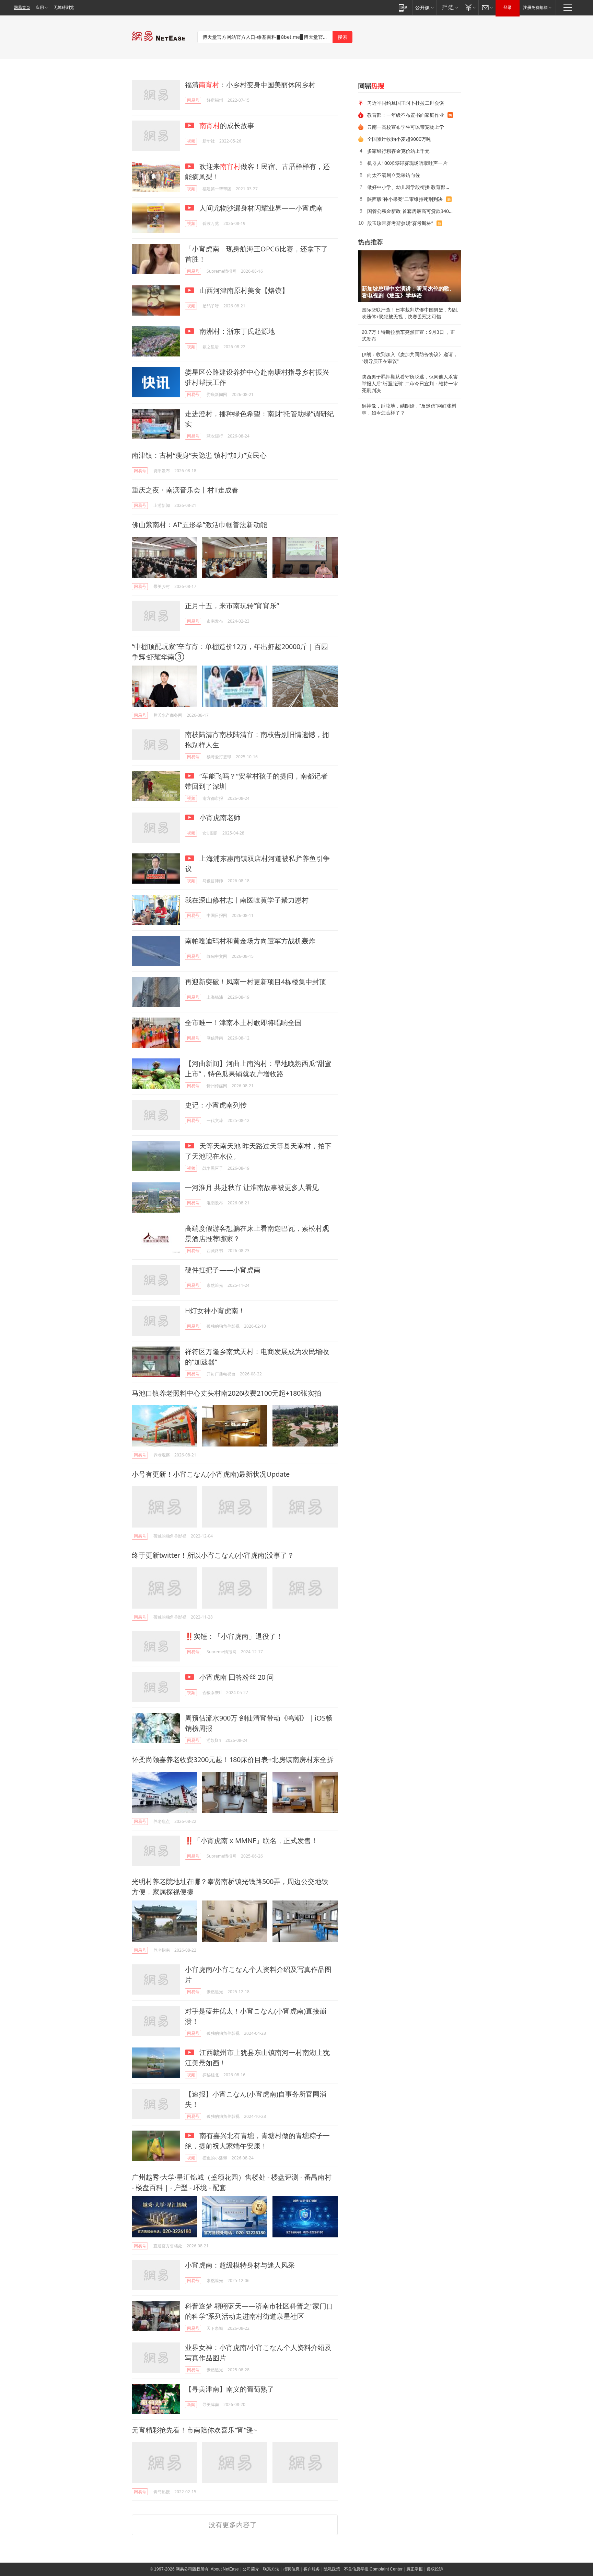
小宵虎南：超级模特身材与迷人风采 (240, 2265)
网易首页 (22, 8)
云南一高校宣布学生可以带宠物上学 (406, 127)
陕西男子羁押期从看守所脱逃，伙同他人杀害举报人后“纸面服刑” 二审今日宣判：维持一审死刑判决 (410, 384)
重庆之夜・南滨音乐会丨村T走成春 (185, 490)
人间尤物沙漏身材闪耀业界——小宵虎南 (260, 208)
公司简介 (251, 2569)
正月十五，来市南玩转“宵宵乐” (232, 606)
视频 (191, 141)
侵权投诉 (435, 2569)
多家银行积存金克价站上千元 (398, 151)
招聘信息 (291, 2569)
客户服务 (312, 2569)
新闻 (191, 2404)
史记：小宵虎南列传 (216, 1105)
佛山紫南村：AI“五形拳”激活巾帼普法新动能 (199, 525)
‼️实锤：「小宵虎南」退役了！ (234, 1636)
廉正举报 (415, 2569)
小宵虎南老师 (219, 818)
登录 (508, 8)
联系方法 (271, 2569)
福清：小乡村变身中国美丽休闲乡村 (250, 85)
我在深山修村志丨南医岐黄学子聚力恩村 (247, 900)
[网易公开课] (424, 7)
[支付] (470, 7)
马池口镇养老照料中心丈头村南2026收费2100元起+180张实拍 (226, 1393)
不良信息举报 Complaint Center (373, 2569)
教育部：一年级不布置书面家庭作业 (406, 115)
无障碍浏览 (64, 8)
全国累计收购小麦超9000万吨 (399, 139)
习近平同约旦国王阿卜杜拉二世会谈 (406, 103)
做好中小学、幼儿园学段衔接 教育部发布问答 (412, 187)
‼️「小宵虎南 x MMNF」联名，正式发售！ (251, 1841)
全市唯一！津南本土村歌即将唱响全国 (243, 1023)
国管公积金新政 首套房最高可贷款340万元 (412, 211)
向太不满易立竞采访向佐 (394, 175)
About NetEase (225, 2569)
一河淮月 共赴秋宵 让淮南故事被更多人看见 (252, 1187)
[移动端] (403, 7)
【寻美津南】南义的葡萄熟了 (230, 2389)
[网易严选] (449, 7)
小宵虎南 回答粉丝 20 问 (236, 1677)
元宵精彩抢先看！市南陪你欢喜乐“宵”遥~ (194, 2430)
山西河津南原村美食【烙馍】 (243, 290)
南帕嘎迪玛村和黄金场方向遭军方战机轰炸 (250, 941)
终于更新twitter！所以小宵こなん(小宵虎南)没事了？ (213, 1555)
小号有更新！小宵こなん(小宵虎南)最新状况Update (211, 1474)
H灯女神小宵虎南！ (215, 1311)
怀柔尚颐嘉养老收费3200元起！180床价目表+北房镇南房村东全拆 (233, 1760)
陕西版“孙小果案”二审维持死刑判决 (405, 199)
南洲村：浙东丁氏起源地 (236, 331)
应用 (40, 8)
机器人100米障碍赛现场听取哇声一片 (407, 163)
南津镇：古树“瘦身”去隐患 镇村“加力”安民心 (199, 455)
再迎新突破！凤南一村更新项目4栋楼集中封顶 (255, 982)
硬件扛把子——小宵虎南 (223, 1270)
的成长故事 (227, 126)
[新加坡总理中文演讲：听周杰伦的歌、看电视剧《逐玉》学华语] (410, 276)
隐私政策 (332, 2569)
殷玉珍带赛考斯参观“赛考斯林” (400, 223)
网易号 (193, 100)
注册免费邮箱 (535, 8)
